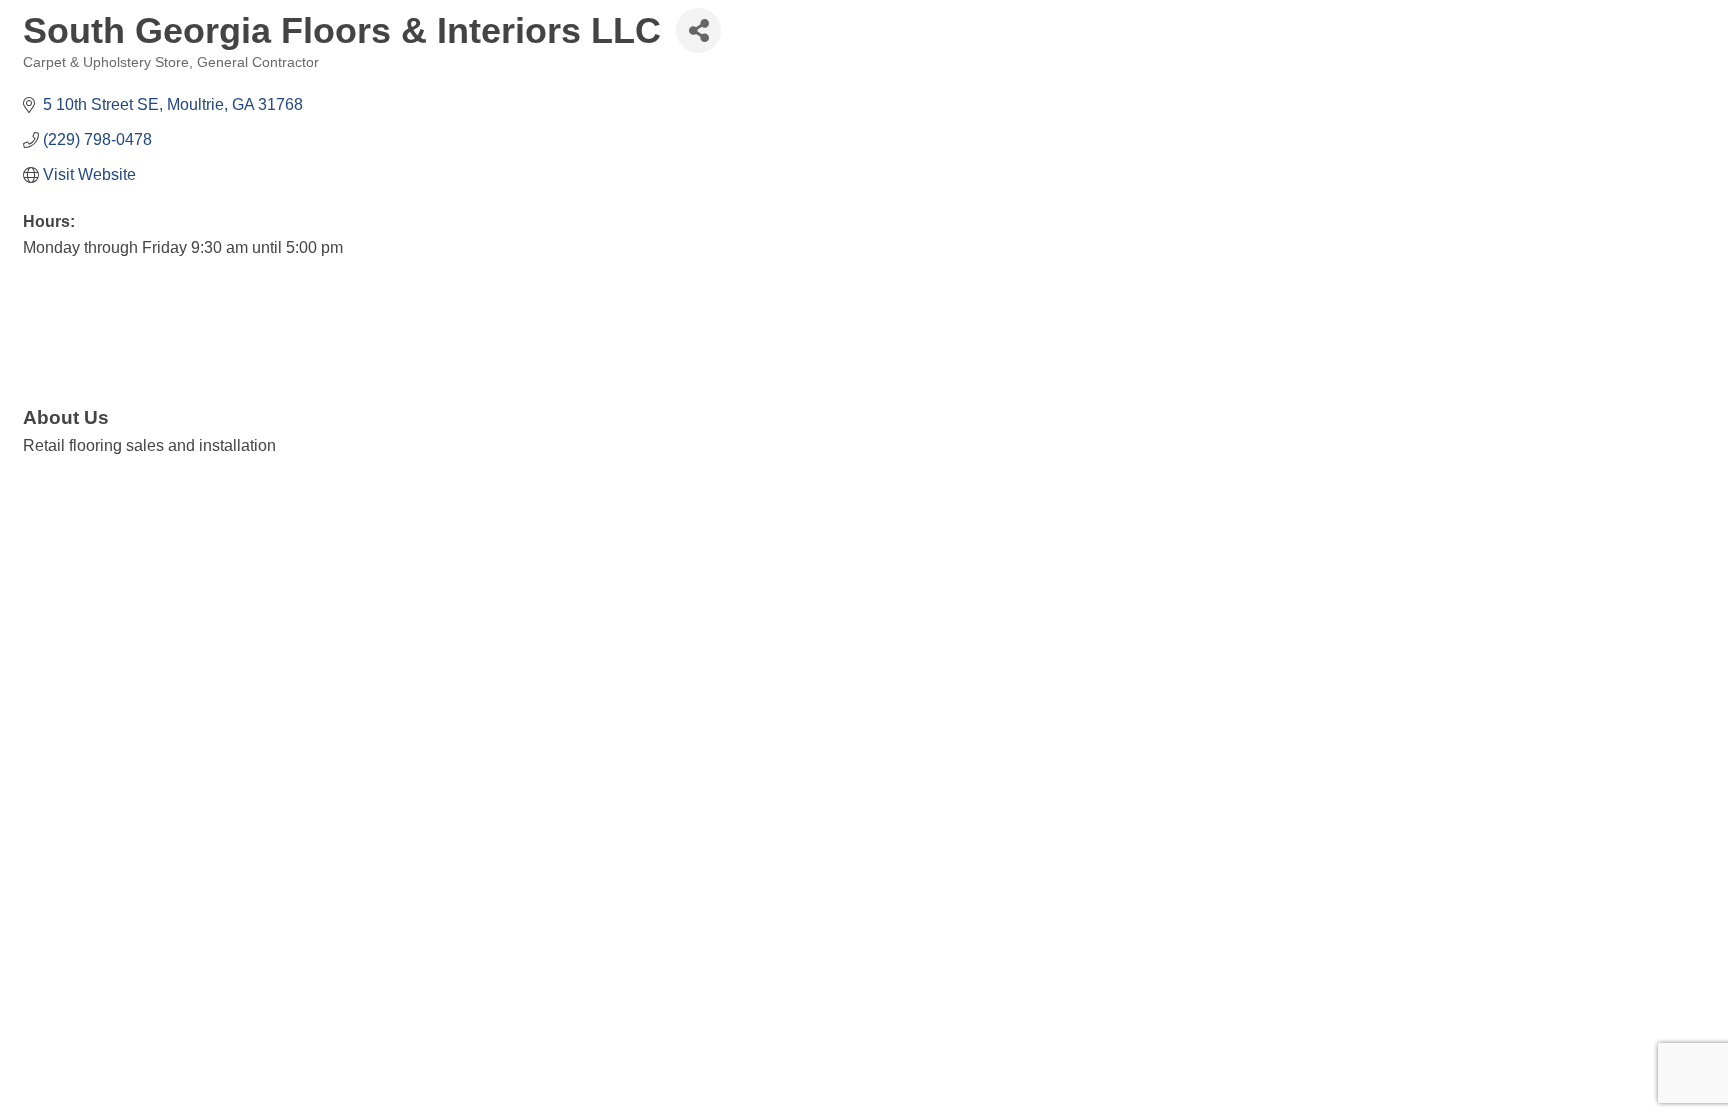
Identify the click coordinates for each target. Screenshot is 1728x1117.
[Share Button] (698, 30)
